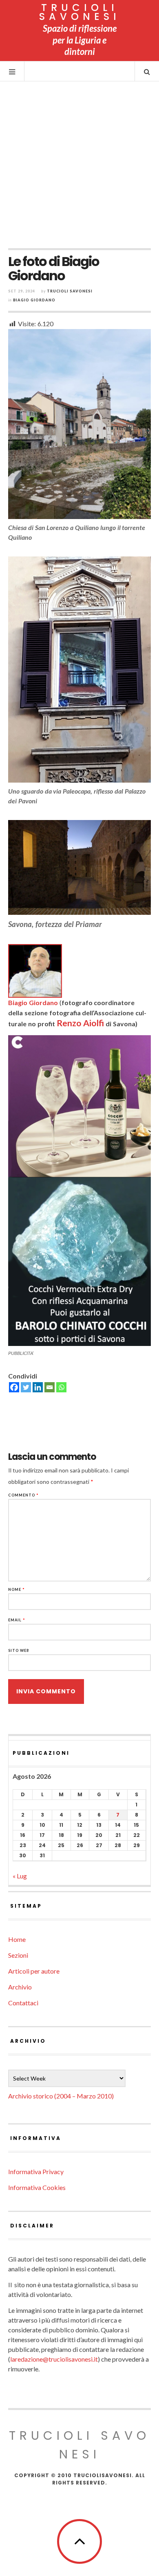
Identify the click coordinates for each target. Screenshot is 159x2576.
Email (17, 1620)
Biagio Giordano (34, 300)
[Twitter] (26, 1387)
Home (17, 1939)
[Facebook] (14, 1387)
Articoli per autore (34, 1971)
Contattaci (23, 2003)
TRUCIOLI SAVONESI (80, 12)
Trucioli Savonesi (70, 291)
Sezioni (18, 1955)
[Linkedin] (38, 1387)
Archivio (20, 1987)
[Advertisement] (79, 165)
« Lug (20, 1876)
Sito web (19, 1650)
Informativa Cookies (37, 2187)
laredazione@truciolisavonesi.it (54, 2359)
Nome (17, 1589)
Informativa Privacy (36, 2171)
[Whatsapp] (61, 1387)
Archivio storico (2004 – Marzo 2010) (61, 2096)
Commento (23, 1495)
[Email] (50, 1387)
